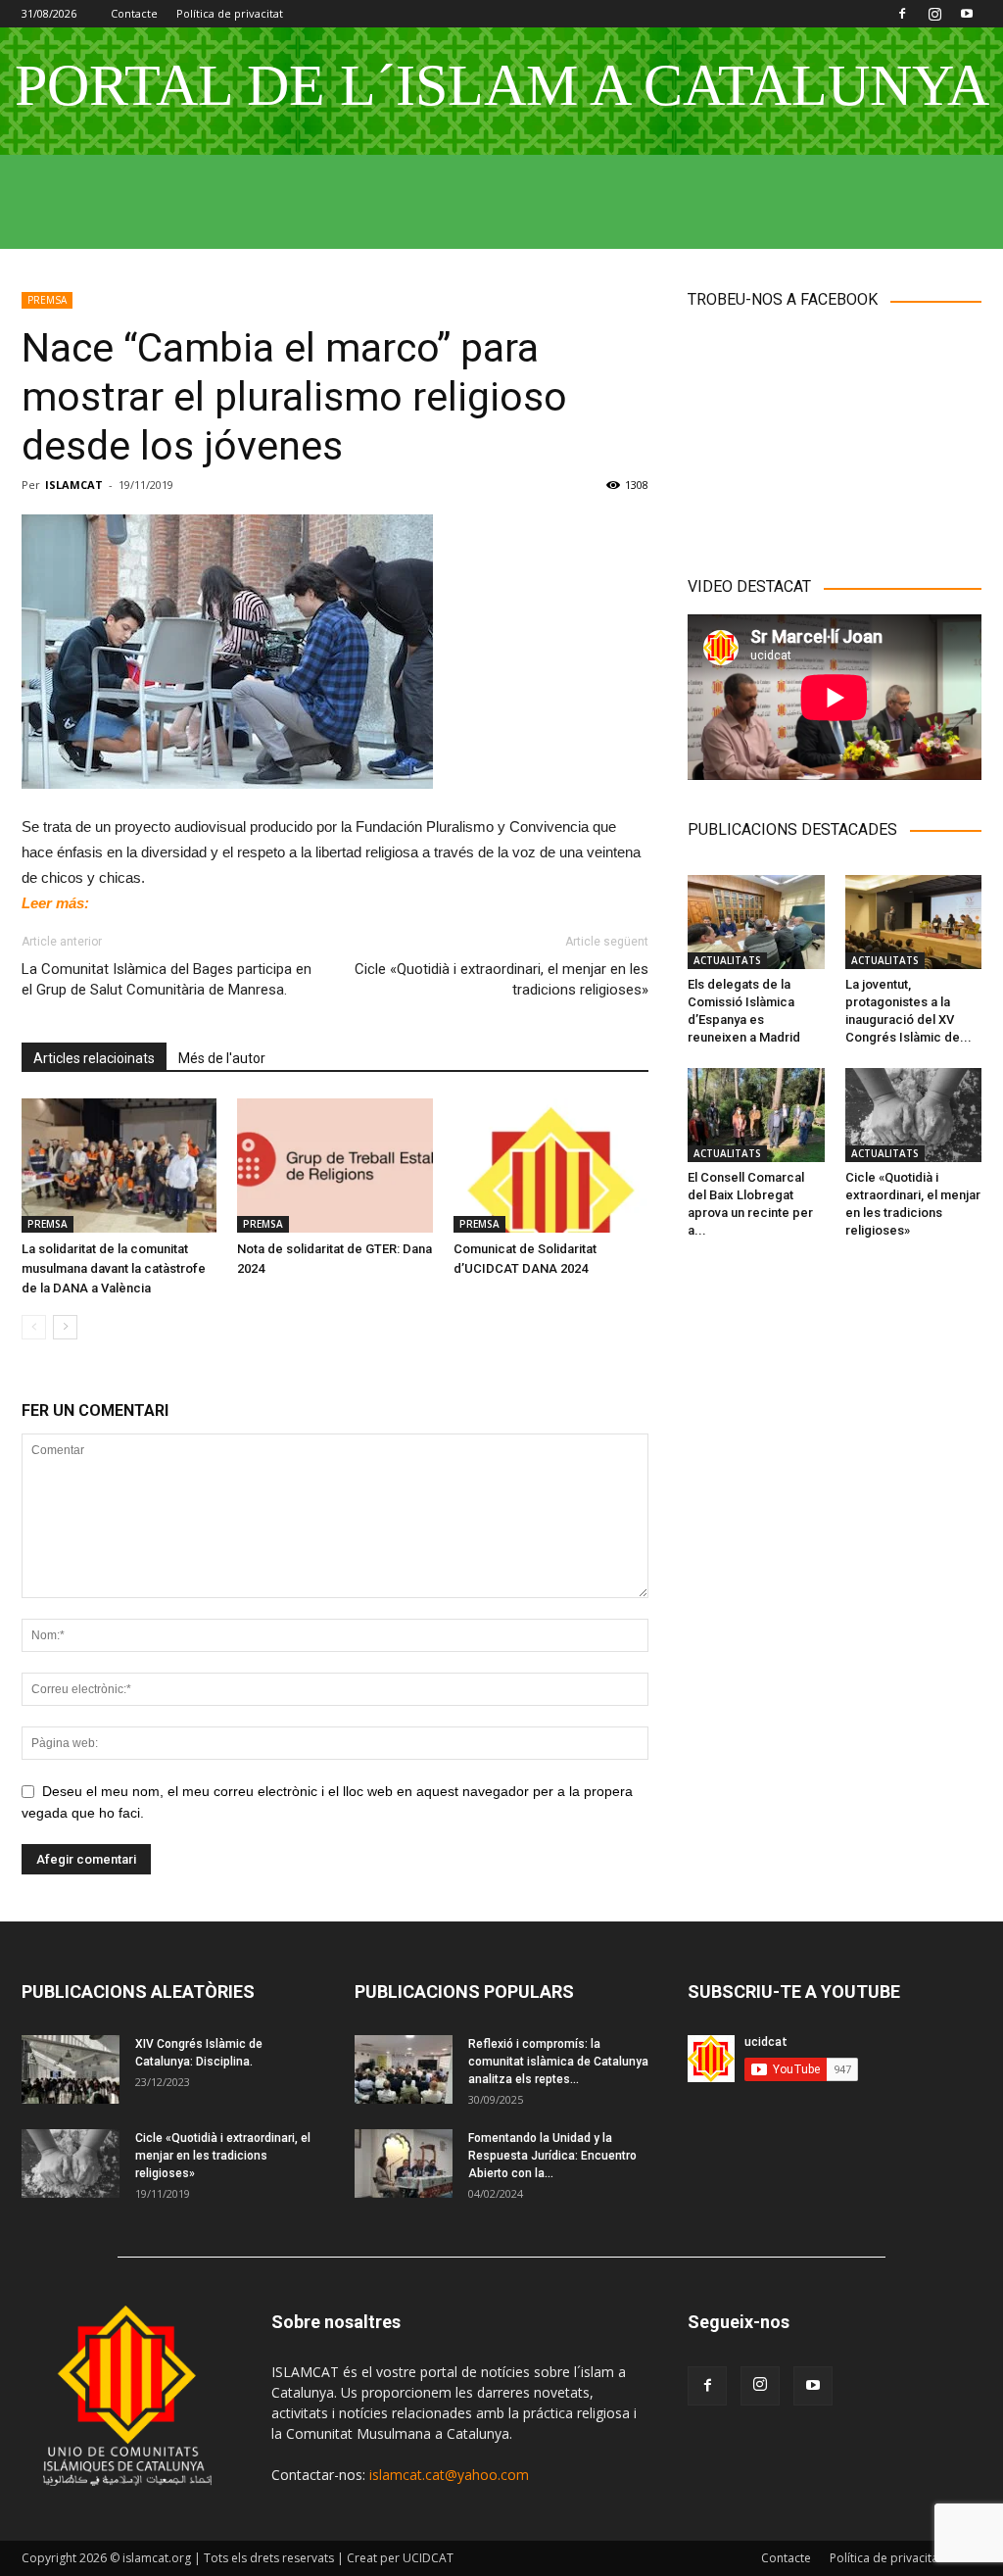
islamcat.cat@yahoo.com (449, 2475)
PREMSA (47, 300)
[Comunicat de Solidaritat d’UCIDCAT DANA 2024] (551, 1166)
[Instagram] (934, 14)
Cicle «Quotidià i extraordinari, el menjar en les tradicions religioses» (501, 979)
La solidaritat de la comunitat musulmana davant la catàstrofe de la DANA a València (114, 1268)
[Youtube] (967, 14)
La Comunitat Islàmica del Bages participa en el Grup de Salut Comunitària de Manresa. (167, 979)
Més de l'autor (222, 1058)
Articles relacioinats (94, 1058)
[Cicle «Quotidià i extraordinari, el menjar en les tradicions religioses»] (914, 1115)
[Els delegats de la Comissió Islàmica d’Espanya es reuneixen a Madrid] (756, 922)
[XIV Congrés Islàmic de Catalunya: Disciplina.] (71, 2069)
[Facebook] (902, 14)
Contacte (134, 13)
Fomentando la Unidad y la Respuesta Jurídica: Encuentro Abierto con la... (552, 2156)
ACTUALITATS (727, 960)
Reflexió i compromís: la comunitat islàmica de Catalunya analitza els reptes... (558, 2062)
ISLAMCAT (74, 485)
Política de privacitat (230, 13)
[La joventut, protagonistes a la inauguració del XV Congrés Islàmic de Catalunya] (914, 922)
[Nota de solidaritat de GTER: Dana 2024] (334, 1166)
